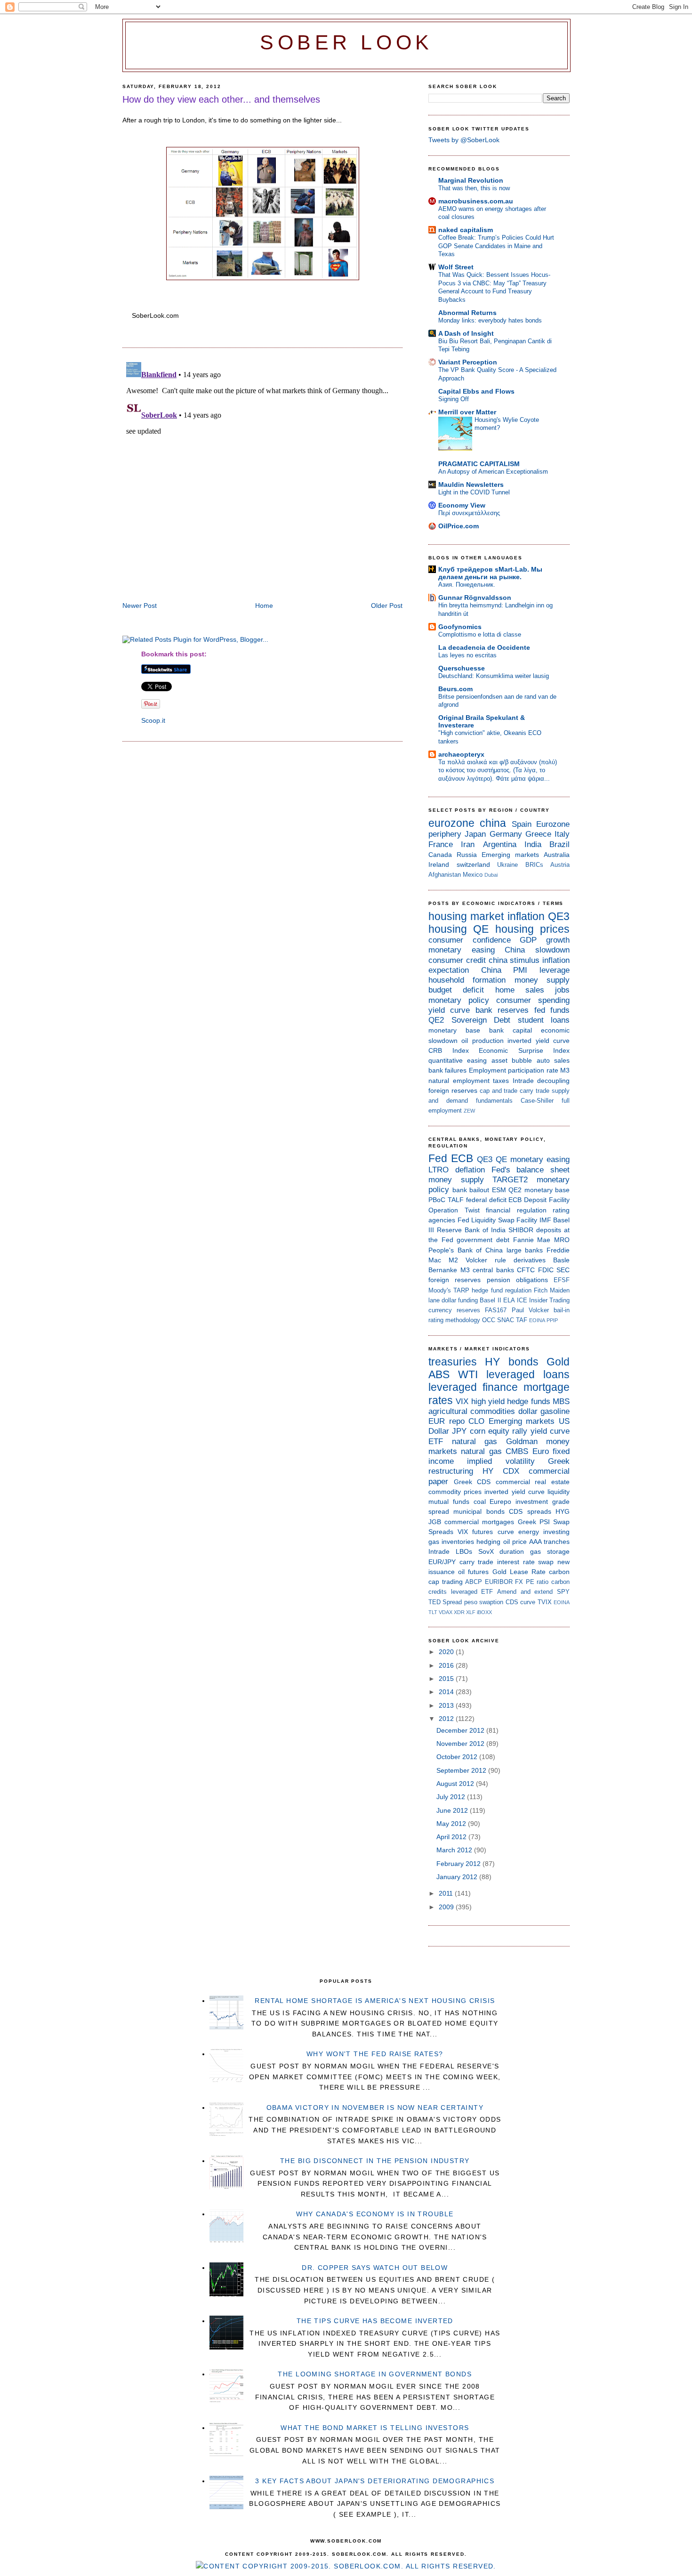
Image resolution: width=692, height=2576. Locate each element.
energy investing (544, 1532)
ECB (462, 1158)
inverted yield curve (539, 1041)
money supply (542, 980)
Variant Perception (468, 362)
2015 (447, 1679)
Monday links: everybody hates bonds (490, 320)
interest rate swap (525, 1562)
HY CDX (501, 1471)
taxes (501, 1081)
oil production (482, 1041)
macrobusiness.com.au (476, 201)
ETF (436, 1441)
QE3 (559, 916)
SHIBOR (521, 1230)
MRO (562, 1240)
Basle (561, 1260)
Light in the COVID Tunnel (474, 492)
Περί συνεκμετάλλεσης (469, 513)
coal (480, 1502)
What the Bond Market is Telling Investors (375, 2428)
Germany (506, 834)
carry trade (535, 1091)
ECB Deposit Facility (539, 1200)
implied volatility (501, 1461)
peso (471, 1602)
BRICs (534, 865)
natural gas (475, 1441)
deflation (470, 1170)
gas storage (550, 1551)
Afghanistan (445, 875)
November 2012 (461, 1744)
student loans (544, 1020)
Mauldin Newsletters (471, 485)
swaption (491, 1602)
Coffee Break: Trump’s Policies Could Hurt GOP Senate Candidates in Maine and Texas (496, 246)
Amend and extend (525, 1592)
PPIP (552, 1320)
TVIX (545, 1602)
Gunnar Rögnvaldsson (475, 598)
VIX (462, 1401)
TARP (461, 1290)
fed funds (552, 1010)
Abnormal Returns (467, 313)
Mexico (473, 875)
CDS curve (520, 1602)
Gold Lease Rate (519, 1572)
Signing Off (454, 399)
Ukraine (507, 865)
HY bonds (511, 1362)
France (441, 844)
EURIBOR (499, 1582)
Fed (438, 1158)
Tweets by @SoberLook (464, 140)
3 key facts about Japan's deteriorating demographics (375, 2481)
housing (448, 929)
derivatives (530, 1260)
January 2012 (458, 1877)
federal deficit (486, 1200)
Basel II (490, 1300)
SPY (563, 1592)
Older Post (387, 606)
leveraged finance (473, 1387)
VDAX (446, 1612)
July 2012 (452, 1797)
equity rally (508, 1431)
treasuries (453, 1362)
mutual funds (449, 1502)
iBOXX (484, 1612)
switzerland (473, 864)
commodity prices (455, 1492)
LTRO (439, 1170)
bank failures (447, 1070)
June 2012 (453, 1810)
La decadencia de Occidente (484, 647)
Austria (560, 865)
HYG (563, 1511)
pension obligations (517, 1280)
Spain (522, 824)
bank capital (511, 1030)
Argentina (500, 844)
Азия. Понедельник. (467, 585)
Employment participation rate (514, 1070)
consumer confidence (470, 940)
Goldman (522, 1441)
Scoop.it (153, 720)
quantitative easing (458, 1060)
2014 (447, 1692)
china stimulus (514, 960)
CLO (476, 1421)
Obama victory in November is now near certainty (375, 2108)
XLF (471, 1612)
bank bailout (471, 1190)
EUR (437, 1421)
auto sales (553, 1060)
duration (512, 1551)
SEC (563, 1270)
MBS (561, 1401)
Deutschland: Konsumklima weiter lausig (494, 676)
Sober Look (346, 43)
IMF (545, 1220)
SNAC (506, 1320)
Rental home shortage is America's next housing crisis (375, 2001)
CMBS (517, 1451)
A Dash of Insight (466, 333)
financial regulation (516, 1210)
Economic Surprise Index (524, 1050)
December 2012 (461, 1730)
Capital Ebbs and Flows (476, 391)
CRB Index (449, 1050)
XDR (459, 1612)
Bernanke (443, 1270)
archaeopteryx (461, 754)
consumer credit (457, 960)
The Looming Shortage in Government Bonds (375, 2374)
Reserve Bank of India (471, 1230)
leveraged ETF (472, 1592)
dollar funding (460, 1300)
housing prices (532, 929)
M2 (453, 1260)
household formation (467, 980)
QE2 (436, 1020)
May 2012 (452, 1824)
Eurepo (500, 1502)
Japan (475, 834)
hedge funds (528, 1401)
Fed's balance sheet (531, 1170)
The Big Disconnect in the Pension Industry (375, 2161)
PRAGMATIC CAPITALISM (479, 464)
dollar (528, 1411)
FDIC (546, 1270)
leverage (555, 970)
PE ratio (537, 1582)
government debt (483, 1240)
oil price (515, 1542)
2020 (447, 1652)
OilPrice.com (459, 526)
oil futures (473, 1572)
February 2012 (459, 1864)
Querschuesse (462, 668)
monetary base (454, 1030)
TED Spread (445, 1602)
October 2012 (458, 1757)
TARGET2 (510, 1180)
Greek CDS (472, 1482)
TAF (522, 1320)
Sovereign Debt (481, 1020)
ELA (509, 1300)
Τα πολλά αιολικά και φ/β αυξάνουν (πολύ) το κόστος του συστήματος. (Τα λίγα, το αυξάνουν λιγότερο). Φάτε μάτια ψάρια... (498, 770)
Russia (467, 855)
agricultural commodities (472, 1411)
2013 (447, 1705)
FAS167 (496, 1310)
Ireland (439, 864)
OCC (489, 1320)
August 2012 (456, 1784)
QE (481, 929)
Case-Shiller (537, 1101)
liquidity (559, 1492)
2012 (447, 1719)
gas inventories (451, 1542)
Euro (541, 1451)
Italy (562, 834)
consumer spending (533, 1000)
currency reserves (454, 1310)
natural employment (459, 1081)
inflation (526, 916)
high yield (488, 1401)
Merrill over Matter (467, 412)
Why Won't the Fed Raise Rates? (375, 2054)
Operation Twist (454, 1210)
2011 (447, 1893)
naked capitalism (466, 230)
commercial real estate (533, 1482)
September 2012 (462, 1770)
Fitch (541, 1290)
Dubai (491, 875)
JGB (435, 1522)
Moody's (440, 1290)
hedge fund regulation (501, 1290)
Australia (557, 855)
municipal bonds (479, 1511)
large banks (525, 1250)
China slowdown (537, 950)
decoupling (553, 1081)
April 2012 (452, 1837)
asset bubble (512, 1060)
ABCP (474, 1582)
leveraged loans (528, 1374)
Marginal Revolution (471, 180)
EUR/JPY (442, 1562)
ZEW (469, 1111)
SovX (486, 1551)
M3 (565, 1070)
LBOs (464, 1551)
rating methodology (454, 1320)
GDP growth (545, 940)
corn (478, 1431)
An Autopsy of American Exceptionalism (493, 472)
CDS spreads (530, 1511)
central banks (493, 1270)
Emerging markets (510, 855)
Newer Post (140, 606)
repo (457, 1421)
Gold (558, 1362)
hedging (488, 1542)
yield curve (449, 1010)
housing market (466, 916)
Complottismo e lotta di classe (480, 634)
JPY (459, 1431)
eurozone (451, 823)
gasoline (555, 1411)
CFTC (526, 1270)
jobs (562, 990)
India (533, 844)
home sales (520, 990)
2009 (447, 1907)
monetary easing (462, 950)
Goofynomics (460, 627)
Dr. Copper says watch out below (375, 2268)
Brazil (559, 844)
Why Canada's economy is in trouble (375, 2214)
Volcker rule (486, 1260)
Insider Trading (549, 1300)
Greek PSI (534, 1522)
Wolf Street (456, 267)
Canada (440, 855)
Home (264, 606)
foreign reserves (453, 1090)
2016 (447, 1665)
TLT (433, 1612)
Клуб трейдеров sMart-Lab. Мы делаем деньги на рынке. (490, 573)
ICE (522, 1300)
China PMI (504, 970)
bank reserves (502, 1010)
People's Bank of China (466, 1250)
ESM (499, 1190)
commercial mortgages (479, 1522)
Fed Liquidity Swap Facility (498, 1220)
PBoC (437, 1200)
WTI (468, 1374)
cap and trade (499, 1091)
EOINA (537, 1320)
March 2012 (455, 1850)
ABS (439, 1374)
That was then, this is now (474, 188)
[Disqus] (262, 476)
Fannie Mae (532, 1240)
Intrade (523, 1081)
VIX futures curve (486, 1532)
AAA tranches (549, 1542)
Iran (468, 844)
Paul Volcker (530, 1310)
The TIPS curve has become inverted (375, 2321)
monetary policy (459, 1000)
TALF (456, 1200)
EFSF (562, 1280)
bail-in (562, 1310)
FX (519, 1582)
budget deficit (456, 990)
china (493, 823)
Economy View (462, 505)
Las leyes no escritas (467, 655)
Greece (538, 834)
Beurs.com (455, 689)
